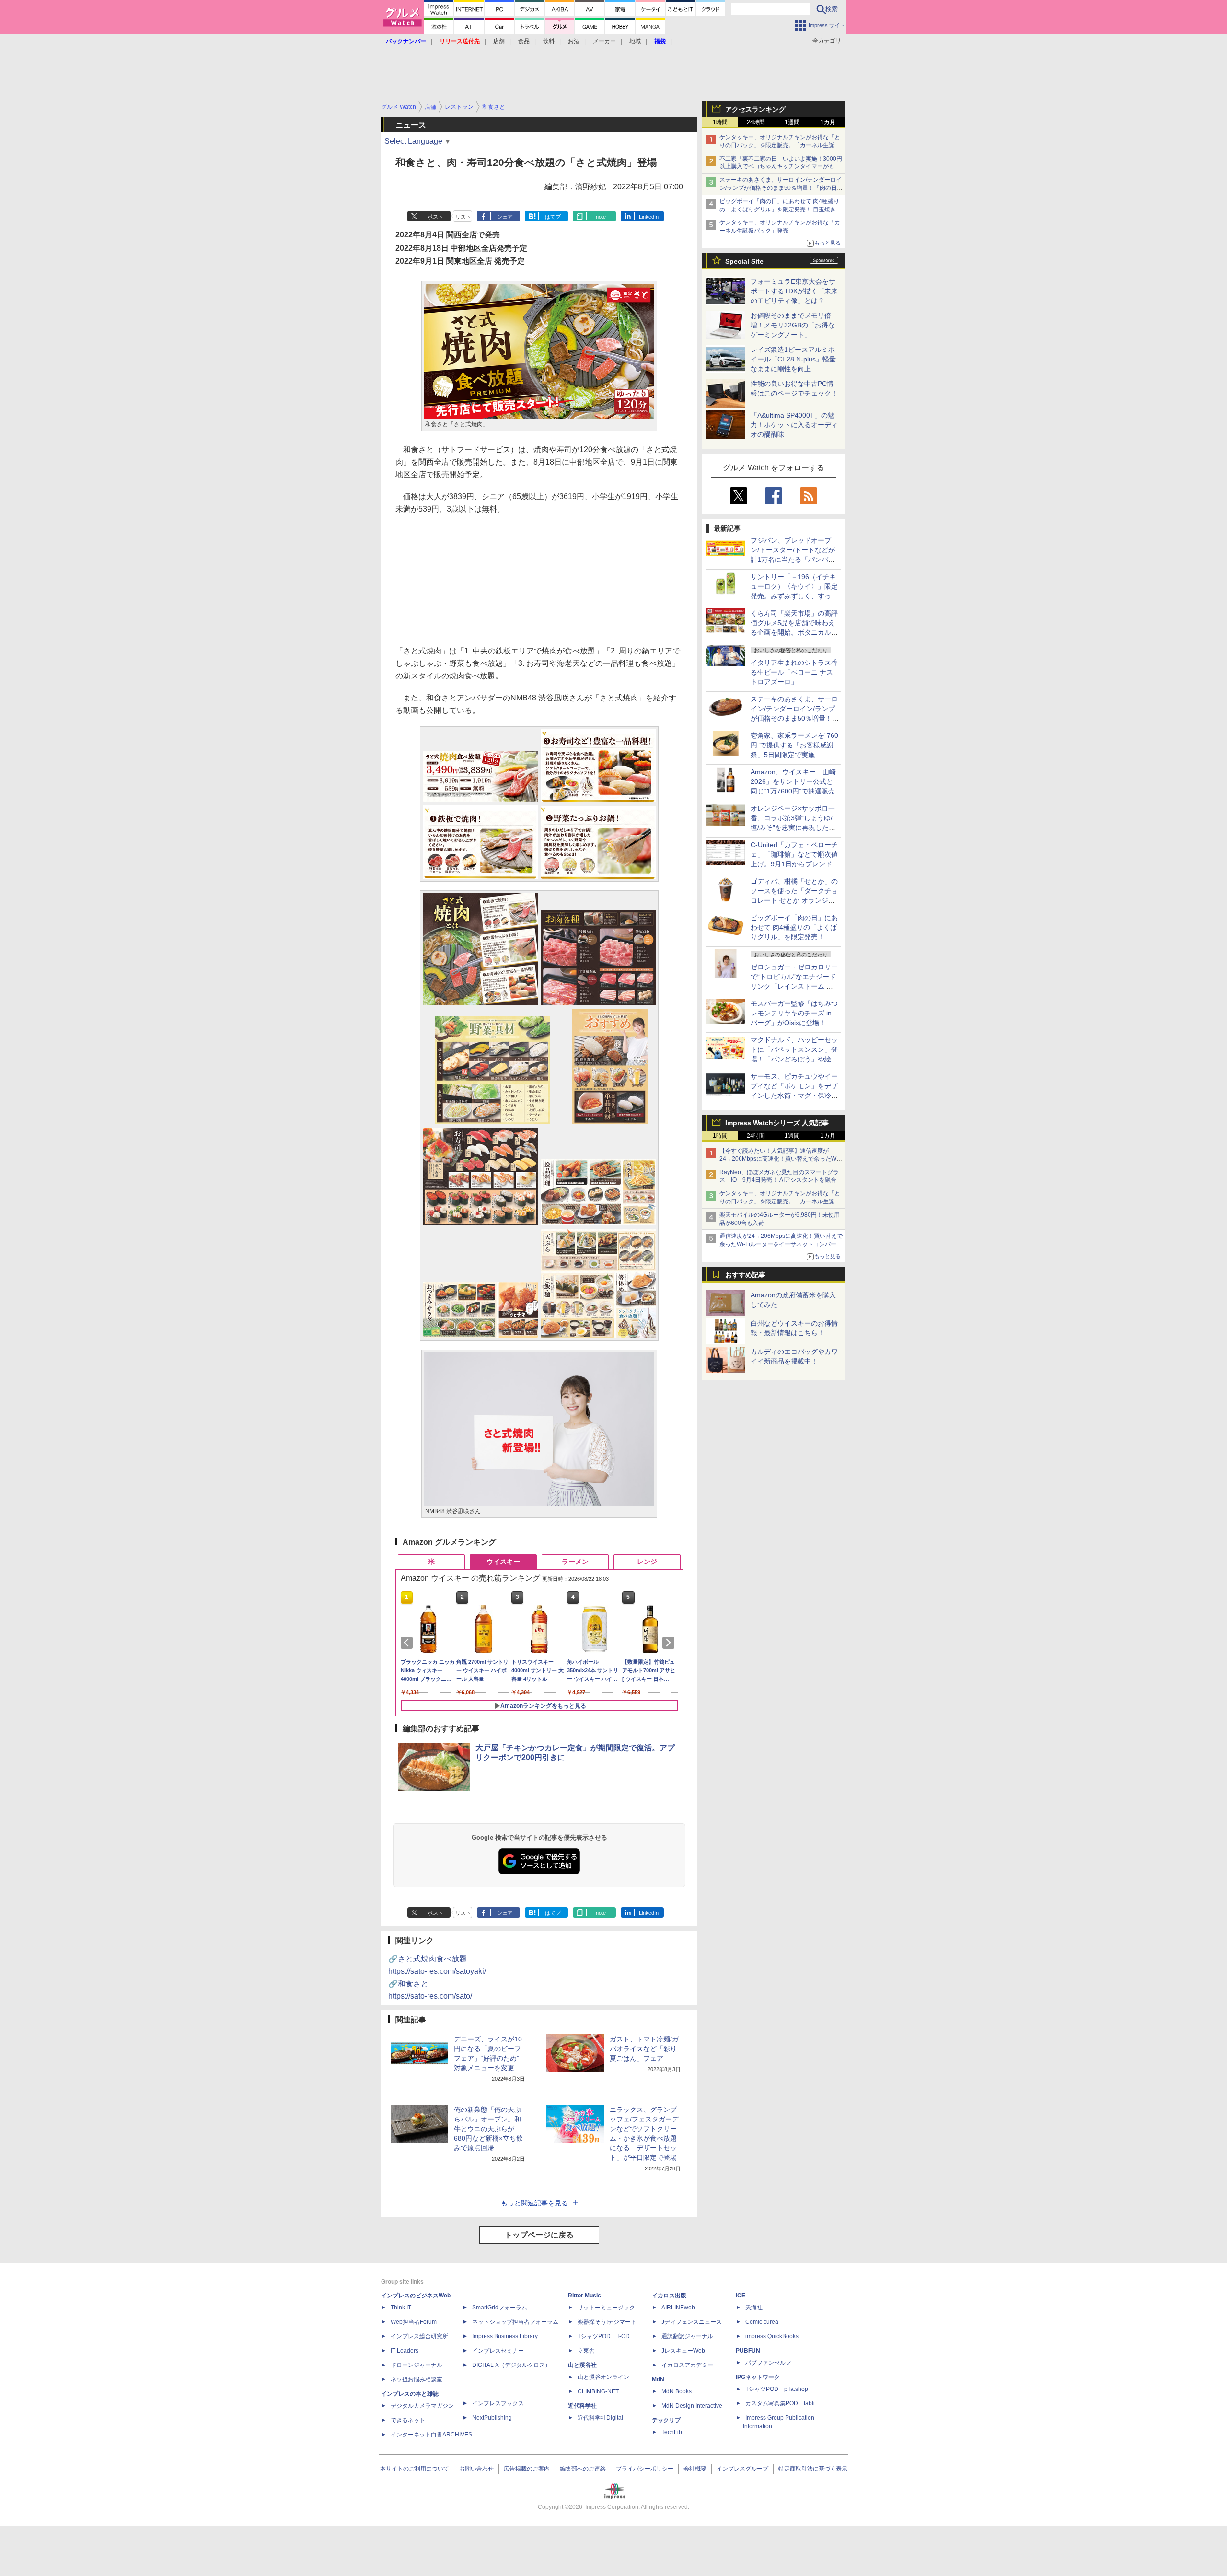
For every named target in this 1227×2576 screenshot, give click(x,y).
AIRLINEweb (678, 2308)
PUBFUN (748, 2351)
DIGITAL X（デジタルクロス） (511, 2365)
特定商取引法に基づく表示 (813, 2469)
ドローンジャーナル (417, 2365)
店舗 (499, 41)
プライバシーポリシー (645, 2469)
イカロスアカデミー (687, 2365)
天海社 (754, 2308)
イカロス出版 (669, 2296)
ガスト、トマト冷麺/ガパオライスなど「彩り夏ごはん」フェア (644, 2049)
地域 (635, 41)
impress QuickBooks (772, 2336)
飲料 (549, 41)
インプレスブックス (498, 2403)
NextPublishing (492, 2418)
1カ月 (828, 122)
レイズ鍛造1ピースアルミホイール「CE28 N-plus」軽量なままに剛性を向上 (793, 359)
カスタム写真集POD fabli (780, 2403)
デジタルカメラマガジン (422, 2406)
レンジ (647, 1562)
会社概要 (695, 2469)
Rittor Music (585, 2296)
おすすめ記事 (745, 1275)
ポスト (435, 217)
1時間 (720, 122)
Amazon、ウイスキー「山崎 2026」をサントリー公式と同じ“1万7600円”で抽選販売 (793, 781)
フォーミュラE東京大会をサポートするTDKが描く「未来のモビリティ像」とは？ (794, 291)
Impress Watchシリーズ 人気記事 (777, 1123)
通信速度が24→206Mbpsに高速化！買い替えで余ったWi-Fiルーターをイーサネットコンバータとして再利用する (781, 1244)
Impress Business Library (505, 2336)
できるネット (408, 2420)
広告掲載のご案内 (527, 2469)
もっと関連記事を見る (534, 2203)
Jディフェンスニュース (692, 2322)
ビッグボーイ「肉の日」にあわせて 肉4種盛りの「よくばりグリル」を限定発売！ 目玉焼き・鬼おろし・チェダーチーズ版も (781, 210)
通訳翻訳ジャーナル (687, 2336)
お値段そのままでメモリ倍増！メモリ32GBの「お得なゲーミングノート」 (793, 325)
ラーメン (575, 1562)
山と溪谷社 (582, 2365)
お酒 (574, 41)
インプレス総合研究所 (419, 2336)
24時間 (756, 122)
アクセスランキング (755, 109)
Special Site (744, 261)
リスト (463, 217)
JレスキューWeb (683, 2351)
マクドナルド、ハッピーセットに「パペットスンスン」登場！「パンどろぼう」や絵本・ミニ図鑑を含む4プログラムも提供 (794, 1059)
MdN (658, 2379)
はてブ (553, 217)
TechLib (672, 2432)
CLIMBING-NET (598, 2391)
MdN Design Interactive (692, 2406)
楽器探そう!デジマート (607, 2322)
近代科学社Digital (600, 2418)
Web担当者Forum (414, 2322)
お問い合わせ (476, 2469)
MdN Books (677, 2391)
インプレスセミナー (498, 2351)
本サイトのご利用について (415, 2469)
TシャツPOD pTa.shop (777, 2389)
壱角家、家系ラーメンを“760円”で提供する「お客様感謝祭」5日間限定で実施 (794, 745)
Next (670, 1643)
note (601, 217)
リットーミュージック (606, 2308)
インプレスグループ (742, 2469)
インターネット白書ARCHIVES (431, 2435)
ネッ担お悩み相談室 (417, 2379)
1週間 (792, 122)
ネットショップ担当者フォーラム (515, 2322)
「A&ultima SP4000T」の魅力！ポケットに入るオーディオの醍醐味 (794, 425)
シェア (505, 217)
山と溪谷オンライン (603, 2377)
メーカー (604, 41)
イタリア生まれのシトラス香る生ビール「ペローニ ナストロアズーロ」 (794, 672)
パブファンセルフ (768, 2363)
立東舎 (586, 2351)
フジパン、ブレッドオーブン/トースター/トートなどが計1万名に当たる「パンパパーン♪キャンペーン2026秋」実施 (793, 559)
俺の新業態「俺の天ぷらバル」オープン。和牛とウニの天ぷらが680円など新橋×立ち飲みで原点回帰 (488, 2129)
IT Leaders (405, 2351)
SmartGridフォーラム (500, 2308)
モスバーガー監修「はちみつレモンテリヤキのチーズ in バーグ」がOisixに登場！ (794, 1013)
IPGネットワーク (758, 2377)
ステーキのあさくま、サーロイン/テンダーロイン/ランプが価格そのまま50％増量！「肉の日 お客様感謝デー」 (781, 188)
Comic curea (762, 2322)
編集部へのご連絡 (583, 2469)
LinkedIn (649, 217)
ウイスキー (503, 1562)
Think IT (401, 2308)
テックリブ (666, 2420)
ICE (741, 2296)
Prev (408, 1643)
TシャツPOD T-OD (604, 2336)
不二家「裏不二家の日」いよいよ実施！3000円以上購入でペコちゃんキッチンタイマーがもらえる (781, 167)
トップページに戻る (539, 2235)
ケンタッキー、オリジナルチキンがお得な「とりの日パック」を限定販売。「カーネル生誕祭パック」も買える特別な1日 (780, 145)
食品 (524, 41)
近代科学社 (582, 2406)
